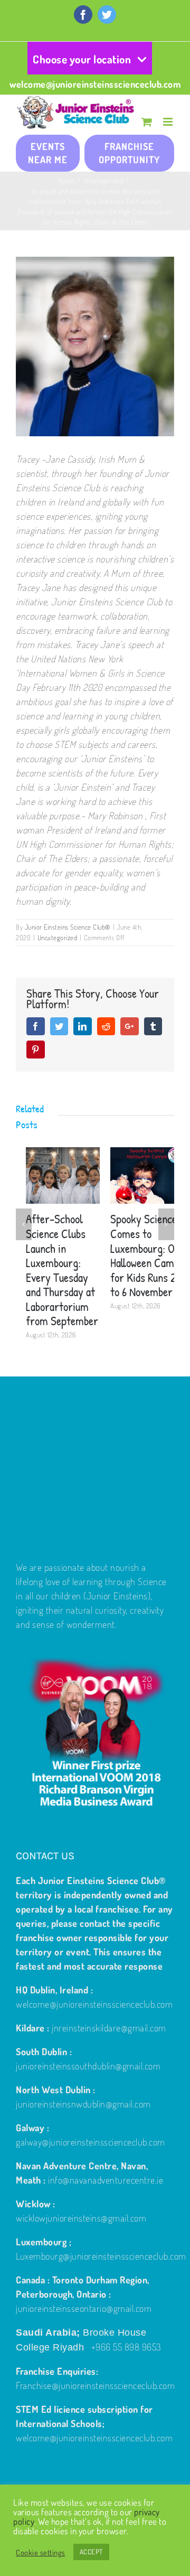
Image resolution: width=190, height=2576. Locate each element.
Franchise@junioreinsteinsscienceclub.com (95, 2385)
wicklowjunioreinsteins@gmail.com (81, 2218)
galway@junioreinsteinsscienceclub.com (91, 2142)
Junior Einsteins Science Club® (68, 927)
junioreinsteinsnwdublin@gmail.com (83, 2104)
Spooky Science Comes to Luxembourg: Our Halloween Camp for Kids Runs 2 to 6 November (137, 1255)
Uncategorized (58, 938)
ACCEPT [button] (91, 2552)
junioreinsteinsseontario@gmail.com (84, 2308)
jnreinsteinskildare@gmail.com (109, 2028)
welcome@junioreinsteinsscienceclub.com (95, 84)
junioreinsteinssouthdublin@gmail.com (88, 2066)
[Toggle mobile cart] (147, 122)
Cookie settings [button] (41, 2552)
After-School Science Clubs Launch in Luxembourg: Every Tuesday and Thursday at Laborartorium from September (52, 1270)
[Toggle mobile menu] (169, 122)
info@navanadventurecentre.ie (106, 2180)
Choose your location (82, 59)
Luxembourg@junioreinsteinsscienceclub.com (101, 2256)
